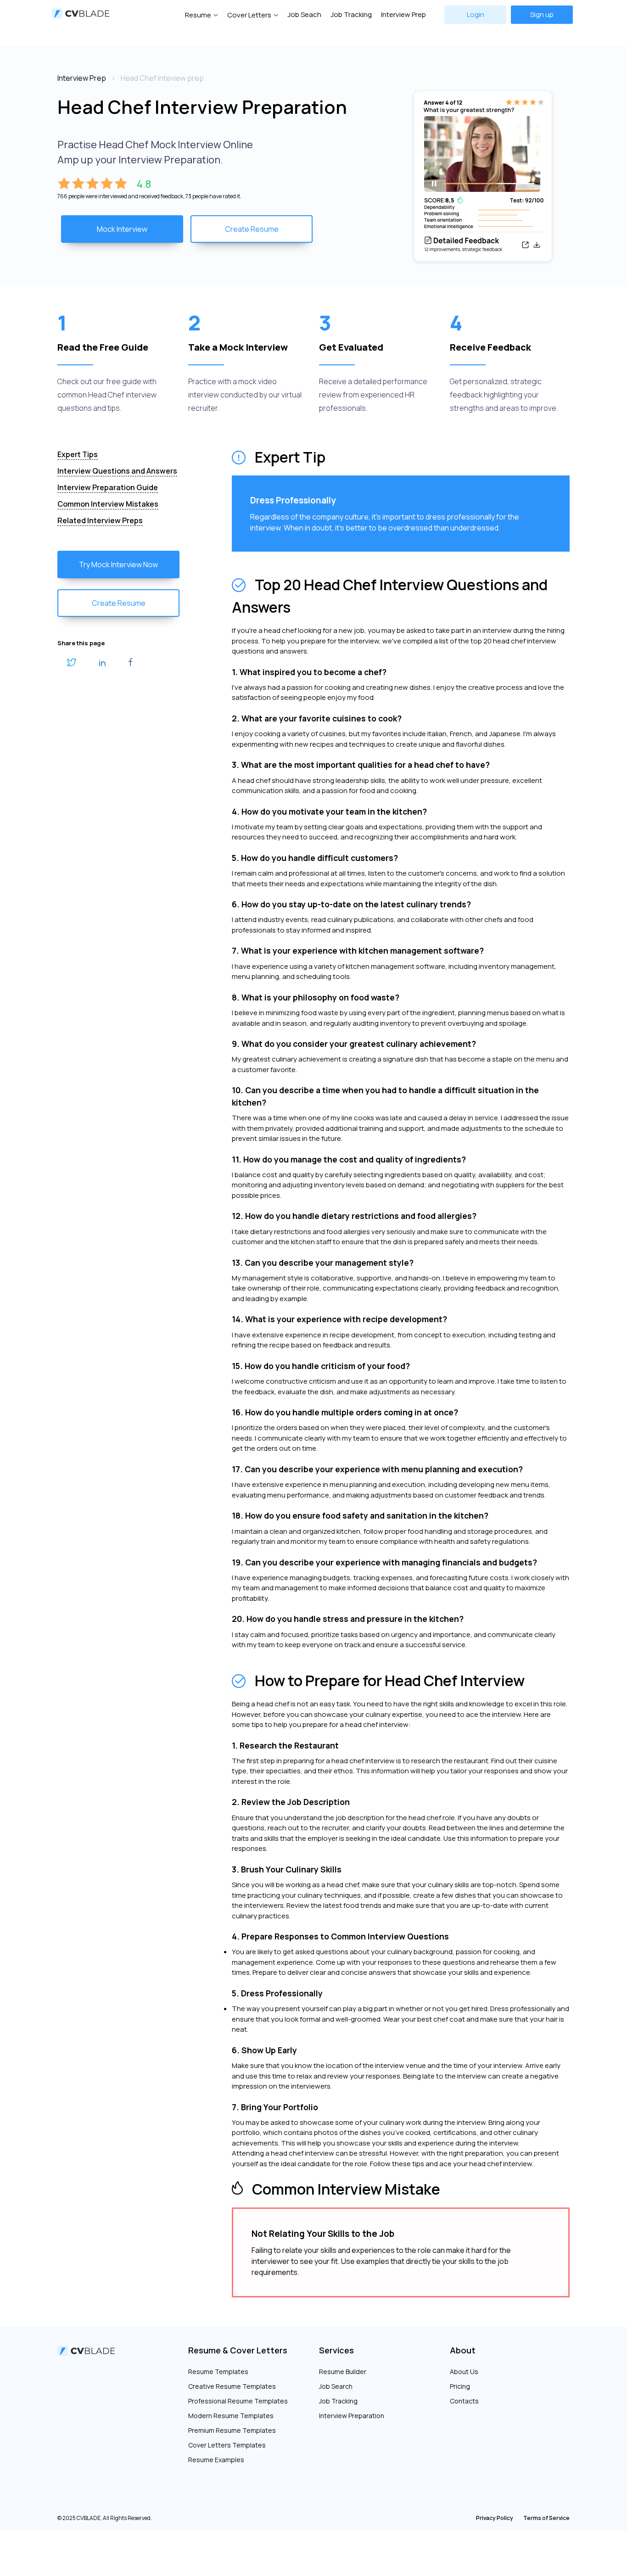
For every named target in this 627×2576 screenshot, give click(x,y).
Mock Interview (122, 229)
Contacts (464, 2401)
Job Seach (304, 14)
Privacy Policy (495, 2518)
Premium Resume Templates (232, 2430)
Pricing (460, 2386)
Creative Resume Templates (232, 2386)
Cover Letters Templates (227, 2445)
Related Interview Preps (100, 520)
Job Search (336, 2386)
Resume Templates (218, 2372)
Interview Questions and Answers (117, 471)
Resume (198, 15)
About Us (464, 2372)
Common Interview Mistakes (108, 504)
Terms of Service (546, 2518)
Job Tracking (351, 14)
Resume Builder (343, 2372)
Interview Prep (403, 14)
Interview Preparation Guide (108, 487)
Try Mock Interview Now (118, 564)
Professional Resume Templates (238, 2401)
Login (476, 14)
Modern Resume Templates (231, 2416)
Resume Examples (216, 2460)
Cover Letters (249, 15)
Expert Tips (78, 454)
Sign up (542, 14)
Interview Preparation (352, 2416)
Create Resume (252, 229)
